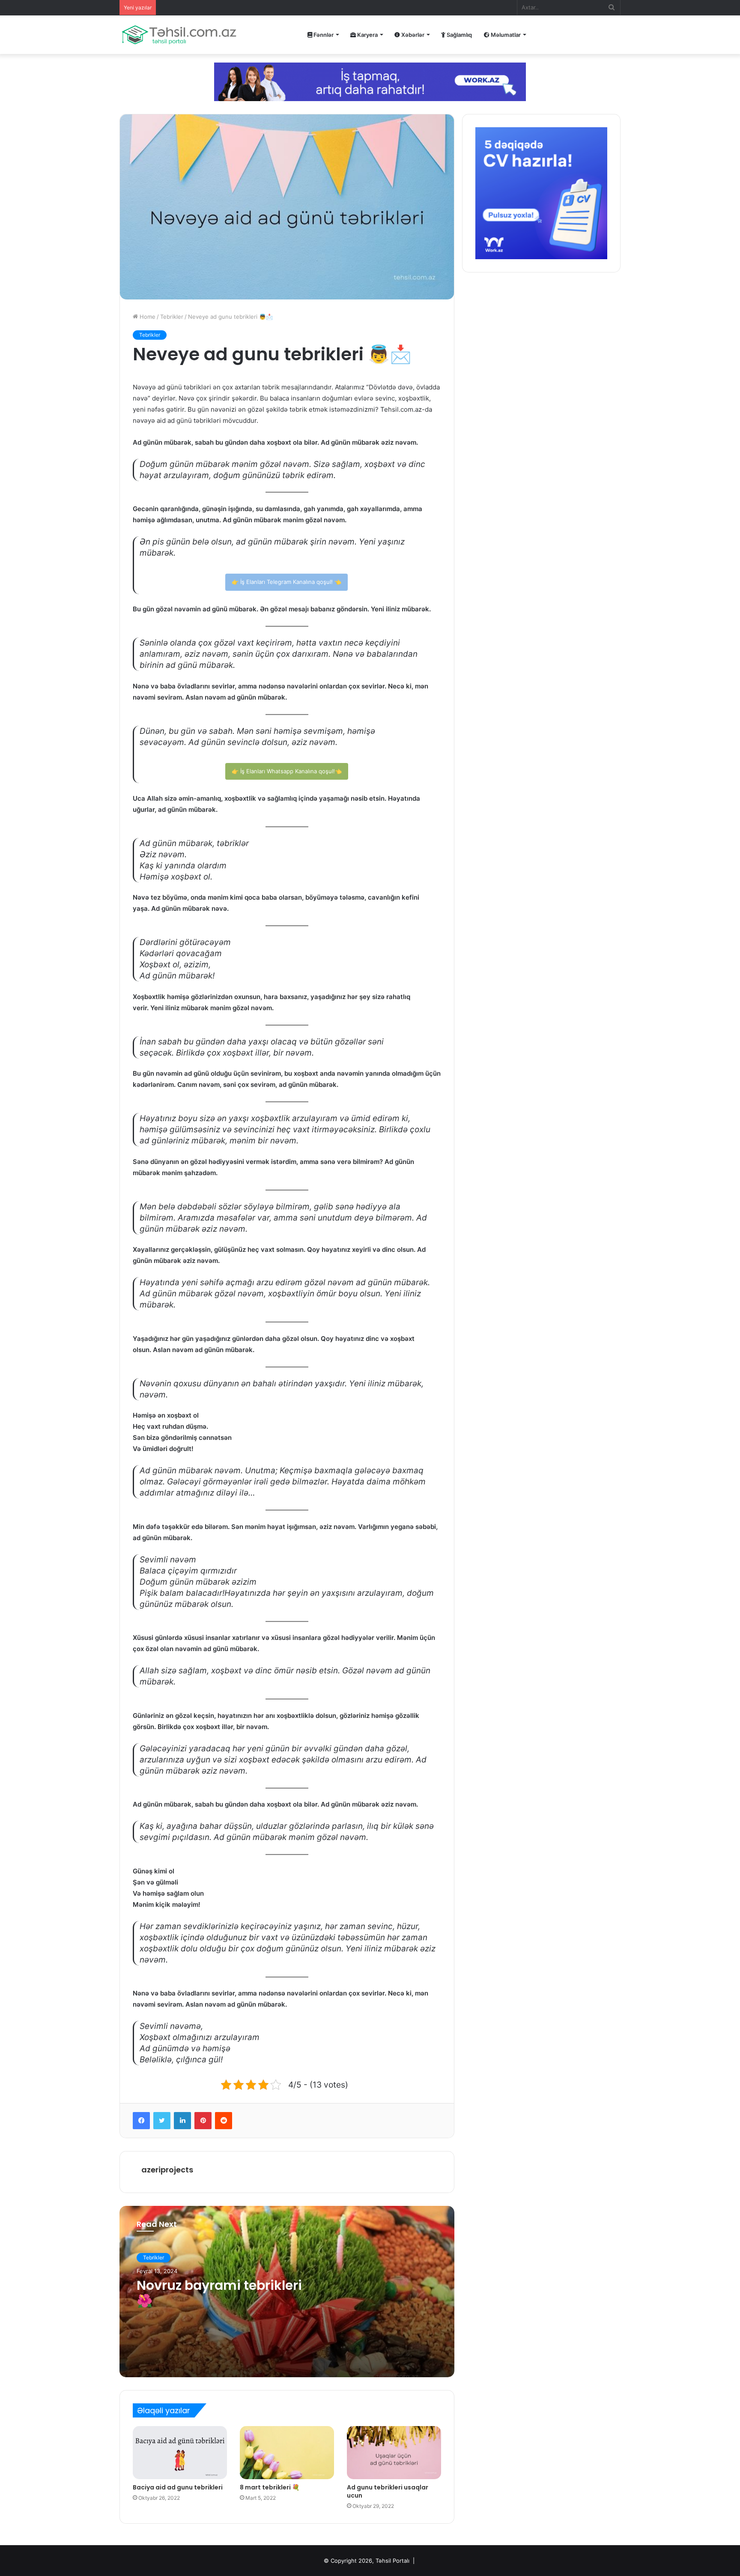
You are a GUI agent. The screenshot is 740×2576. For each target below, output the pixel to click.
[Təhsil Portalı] (179, 35)
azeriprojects (167, 2170)
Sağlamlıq (459, 35)
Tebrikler (172, 317)
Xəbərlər (412, 35)
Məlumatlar (505, 35)
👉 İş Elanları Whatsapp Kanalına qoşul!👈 (287, 771)
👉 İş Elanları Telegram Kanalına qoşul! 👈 (286, 582)
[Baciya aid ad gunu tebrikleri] (180, 2453)
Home (147, 317)
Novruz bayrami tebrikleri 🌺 (219, 2293)
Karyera (367, 35)
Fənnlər (323, 35)
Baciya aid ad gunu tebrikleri (178, 2487)
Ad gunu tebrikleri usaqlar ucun (388, 2491)
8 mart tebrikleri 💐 (270, 2487)
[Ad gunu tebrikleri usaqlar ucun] (394, 2453)
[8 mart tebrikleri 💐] (287, 2453)
